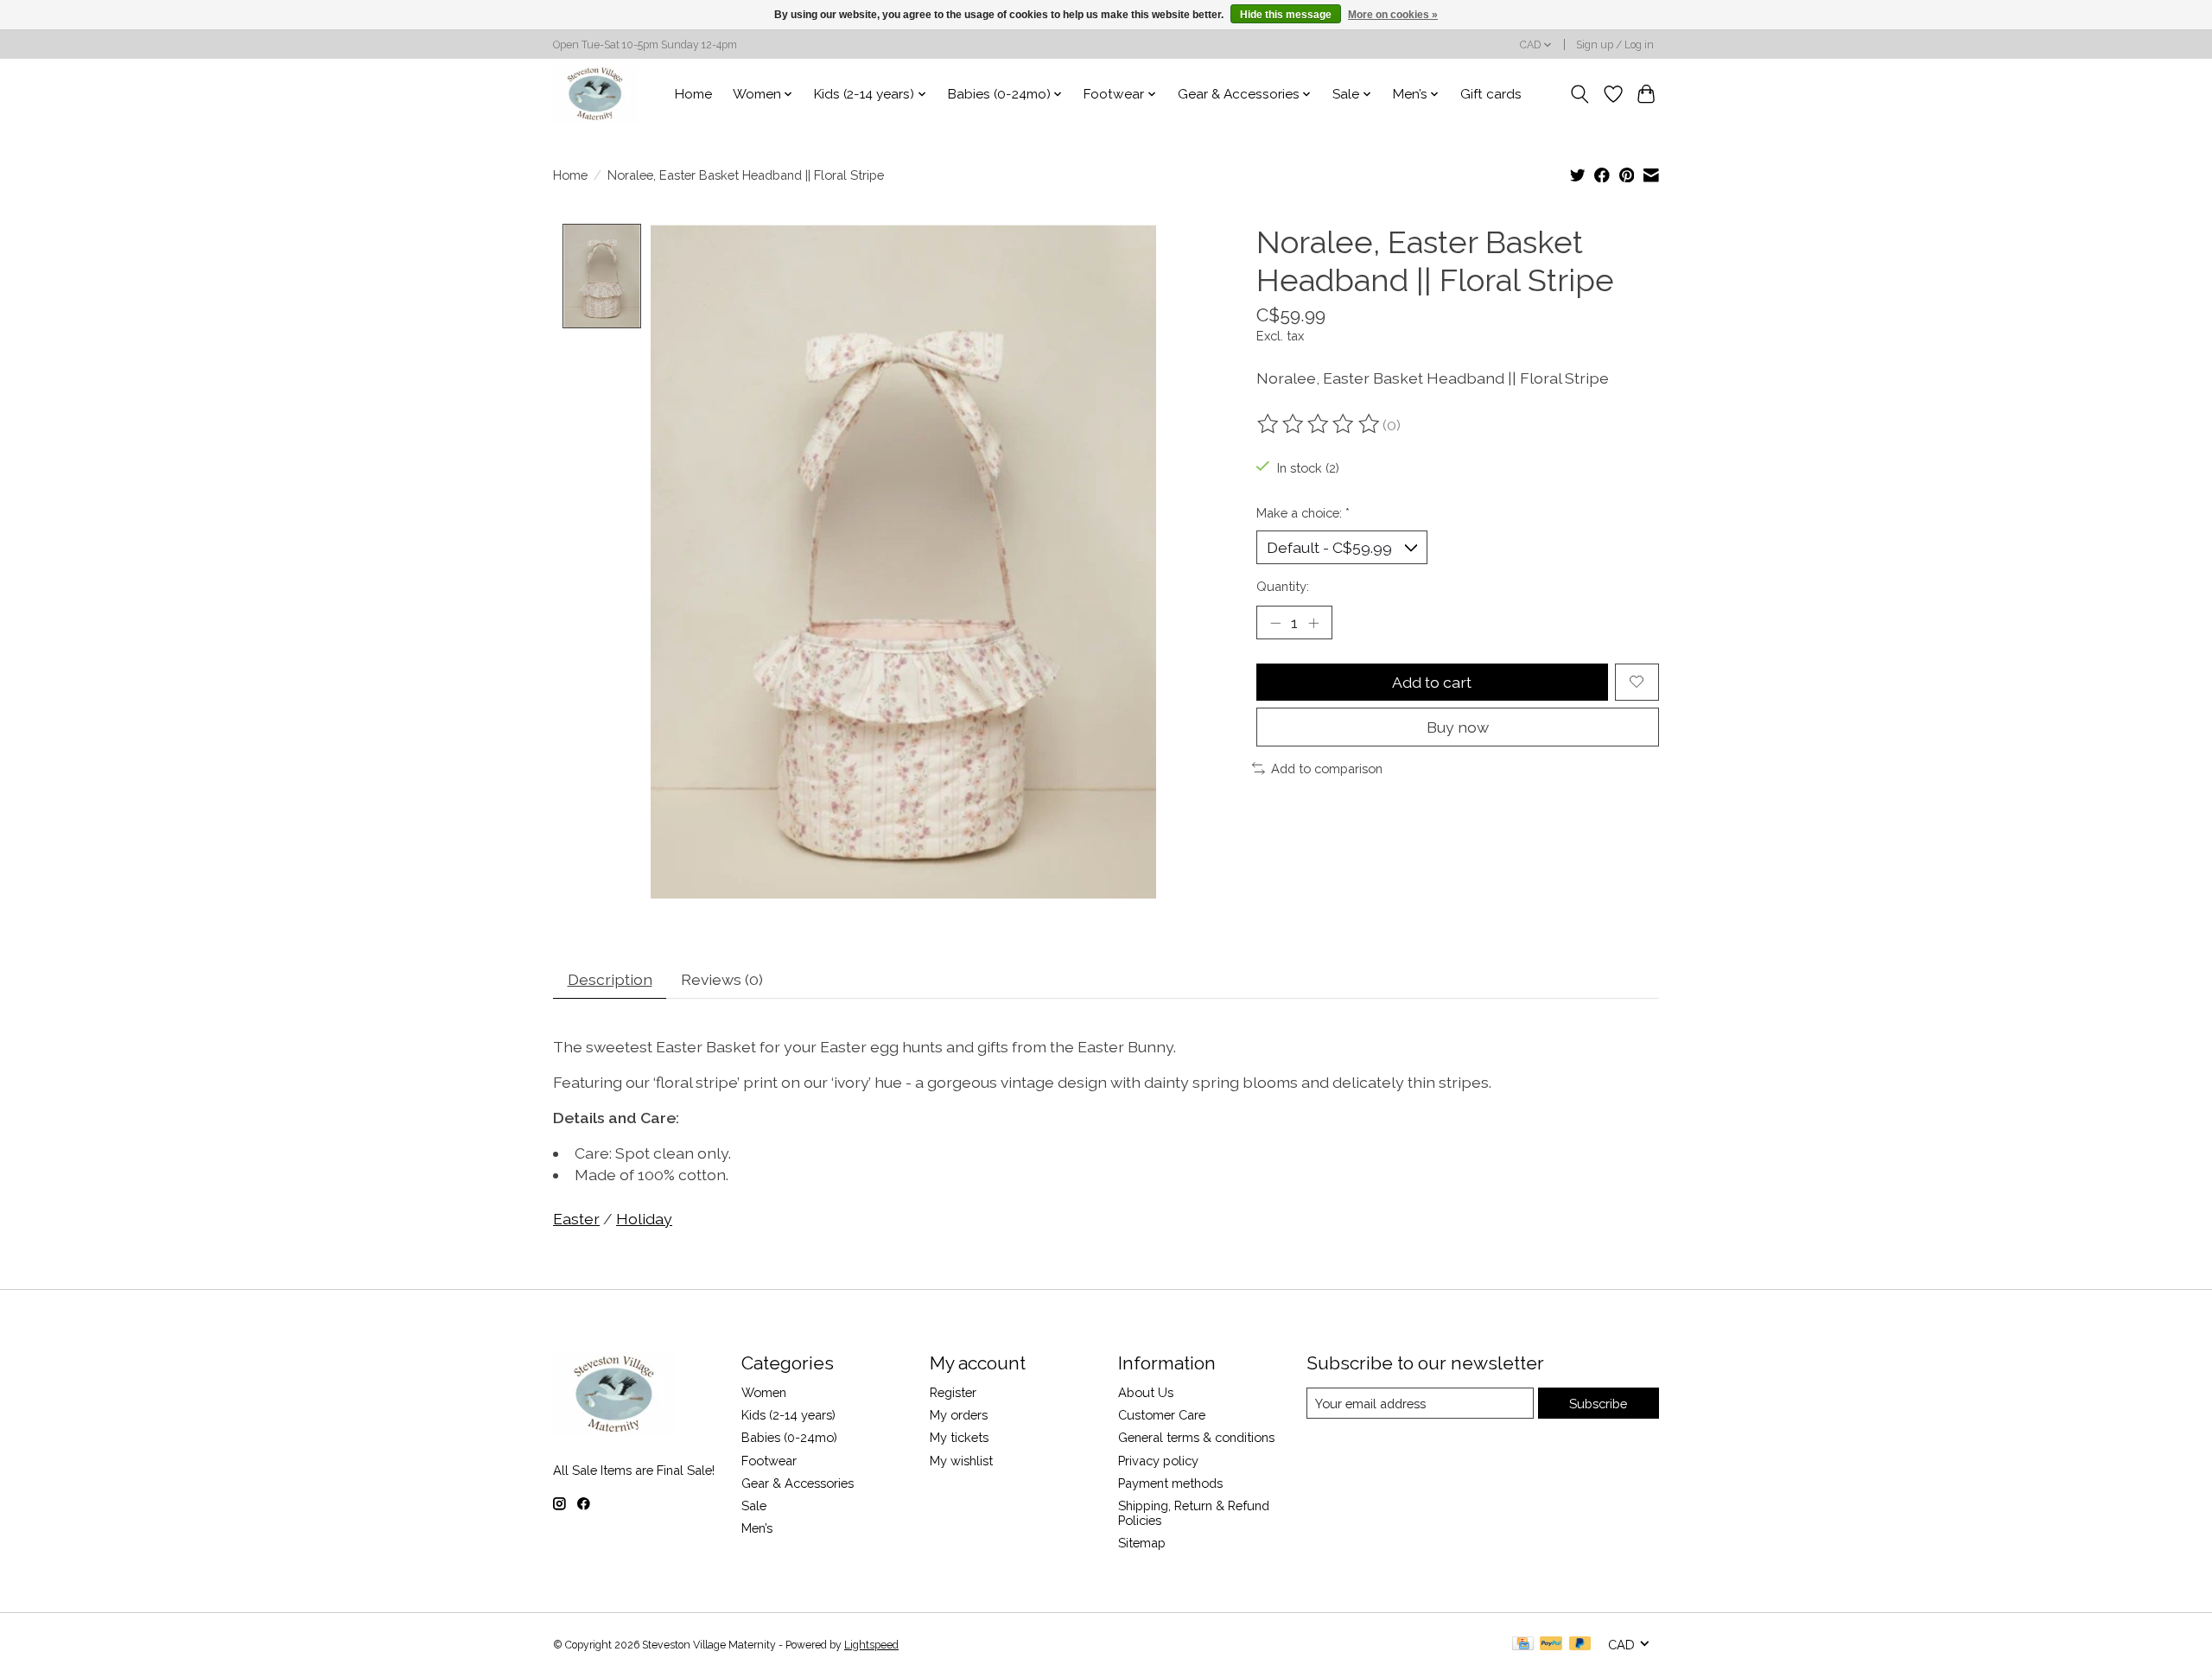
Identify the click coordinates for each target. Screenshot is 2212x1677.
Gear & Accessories (798, 1483)
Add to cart (1432, 682)
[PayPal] (1551, 1645)
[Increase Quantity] (1313, 622)
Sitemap (1142, 1543)
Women (764, 1392)
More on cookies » (1393, 15)
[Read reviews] (1319, 424)
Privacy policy (1158, 1461)
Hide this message (1286, 15)
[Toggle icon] (1580, 94)
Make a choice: (1303, 513)
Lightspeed (871, 1645)
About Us (1146, 1392)
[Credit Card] (1523, 1645)
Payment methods (1170, 1483)
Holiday (644, 1219)
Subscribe (1598, 1404)
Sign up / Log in (1615, 45)
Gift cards (1491, 94)
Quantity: (1283, 586)
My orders (959, 1415)
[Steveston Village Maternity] (595, 94)
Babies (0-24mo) (789, 1437)
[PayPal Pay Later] (1580, 1645)
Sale (754, 1505)
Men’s (757, 1528)
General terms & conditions (1196, 1437)
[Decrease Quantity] (1275, 622)
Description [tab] (610, 979)
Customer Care (1162, 1415)
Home (693, 94)
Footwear (769, 1461)
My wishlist (961, 1461)
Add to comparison (1327, 769)
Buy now (1458, 727)
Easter (576, 1219)
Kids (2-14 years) (788, 1415)
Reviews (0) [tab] (722, 979)
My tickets (959, 1437)
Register (953, 1392)
